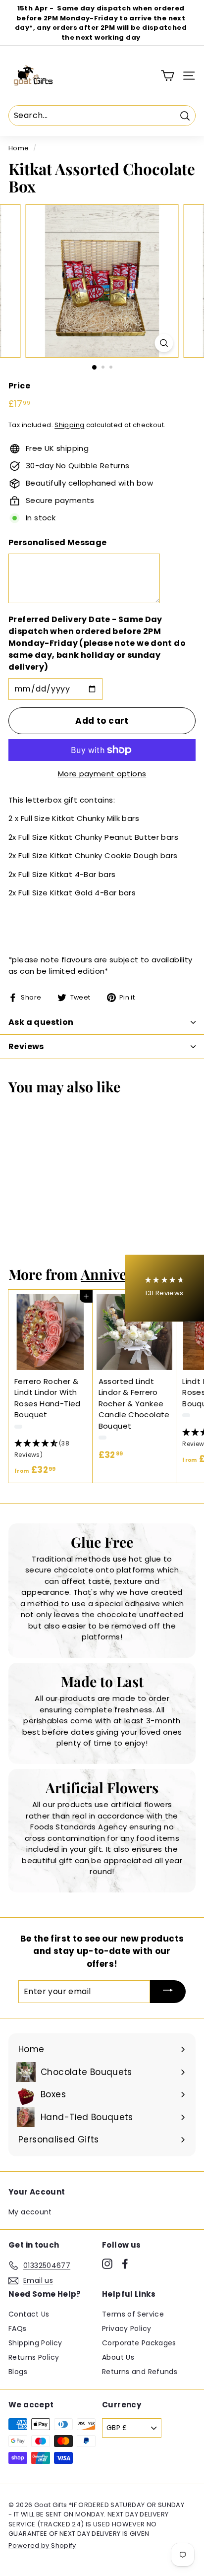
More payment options (102, 774)
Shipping (69, 425)
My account (30, 2212)
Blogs (18, 2372)
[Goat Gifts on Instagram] (107, 2264)
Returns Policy (34, 2357)
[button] (51, 1449)
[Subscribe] (168, 1992)
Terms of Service (133, 2314)
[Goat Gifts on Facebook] (125, 2264)
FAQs (18, 2328)
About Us (118, 2357)
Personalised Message (58, 542)
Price (19, 386)
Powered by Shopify (42, 2545)
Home (19, 148)
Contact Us (29, 2314)
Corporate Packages (139, 2343)
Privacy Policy (127, 2328)
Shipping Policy (35, 2343)
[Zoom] (164, 343)
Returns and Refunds (140, 2372)
